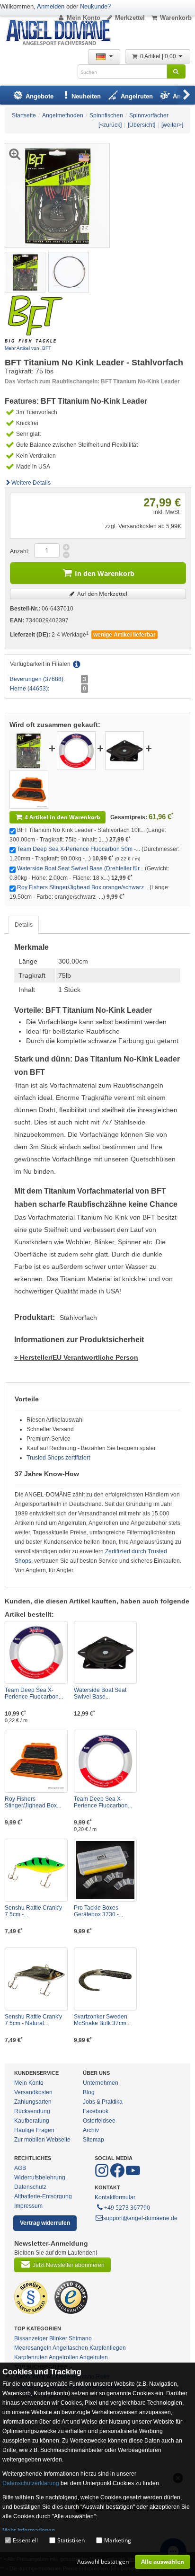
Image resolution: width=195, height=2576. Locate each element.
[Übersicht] (142, 125)
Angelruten (94, 2357)
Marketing (118, 2540)
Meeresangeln (33, 2348)
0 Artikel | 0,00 (159, 56)
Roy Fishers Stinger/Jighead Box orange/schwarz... (83, 887)
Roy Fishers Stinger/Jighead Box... (33, 1802)
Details (24, 925)
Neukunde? (95, 6)
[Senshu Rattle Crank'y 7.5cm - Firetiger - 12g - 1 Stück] (36, 1870)
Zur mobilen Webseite (42, 2140)
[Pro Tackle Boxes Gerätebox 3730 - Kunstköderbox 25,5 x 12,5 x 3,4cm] (105, 1870)
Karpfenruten (31, 2357)
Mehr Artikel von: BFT (28, 348)
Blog (89, 2092)
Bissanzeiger (31, 2338)
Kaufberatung (32, 2121)
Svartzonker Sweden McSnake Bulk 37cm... (102, 2020)
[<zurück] (110, 125)
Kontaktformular (115, 2197)
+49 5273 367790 (127, 2208)
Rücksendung (32, 2111)
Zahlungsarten (33, 2102)
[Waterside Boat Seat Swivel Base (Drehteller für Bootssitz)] (124, 750)
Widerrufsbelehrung (40, 2178)
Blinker (58, 2338)
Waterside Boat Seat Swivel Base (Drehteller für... (80, 868)
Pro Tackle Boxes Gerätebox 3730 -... (98, 1911)
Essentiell (25, 2540)
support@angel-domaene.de (140, 2218)
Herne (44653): (30, 689)
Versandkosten (33, 2092)
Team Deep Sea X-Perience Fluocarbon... (34, 1693)
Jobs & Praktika (103, 2102)
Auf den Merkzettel (102, 594)
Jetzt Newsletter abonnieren (69, 2265)
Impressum (28, 2206)
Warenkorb (176, 18)
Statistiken (71, 2540)
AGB (20, 2168)
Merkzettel (130, 18)
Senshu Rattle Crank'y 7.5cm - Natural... (33, 2020)
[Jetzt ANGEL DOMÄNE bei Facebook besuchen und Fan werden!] (102, 2176)
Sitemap (93, 2140)
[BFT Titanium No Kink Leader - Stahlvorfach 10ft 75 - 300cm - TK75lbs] (25, 272)
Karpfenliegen (108, 2348)
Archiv (91, 2130)
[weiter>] (172, 125)
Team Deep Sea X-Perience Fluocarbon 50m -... (79, 849)
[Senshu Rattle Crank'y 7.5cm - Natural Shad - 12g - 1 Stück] (36, 1979)
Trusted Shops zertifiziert (58, 1458)
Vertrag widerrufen (45, 2223)
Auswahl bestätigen (103, 2562)
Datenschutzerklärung (31, 2483)
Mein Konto (84, 18)
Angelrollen (64, 2357)
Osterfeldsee (99, 2121)
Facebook (96, 2111)
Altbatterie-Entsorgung (43, 2196)
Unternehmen (101, 2083)
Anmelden (51, 6)
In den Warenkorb (105, 573)
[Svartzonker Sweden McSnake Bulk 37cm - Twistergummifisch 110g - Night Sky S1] (105, 1979)
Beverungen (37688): (37, 679)
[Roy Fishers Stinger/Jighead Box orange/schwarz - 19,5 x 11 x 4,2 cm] (29, 789)
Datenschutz (30, 2187)
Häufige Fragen (34, 2130)
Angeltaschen (70, 2348)
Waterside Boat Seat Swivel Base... (100, 1693)
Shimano (80, 2338)
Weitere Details (31, 483)
